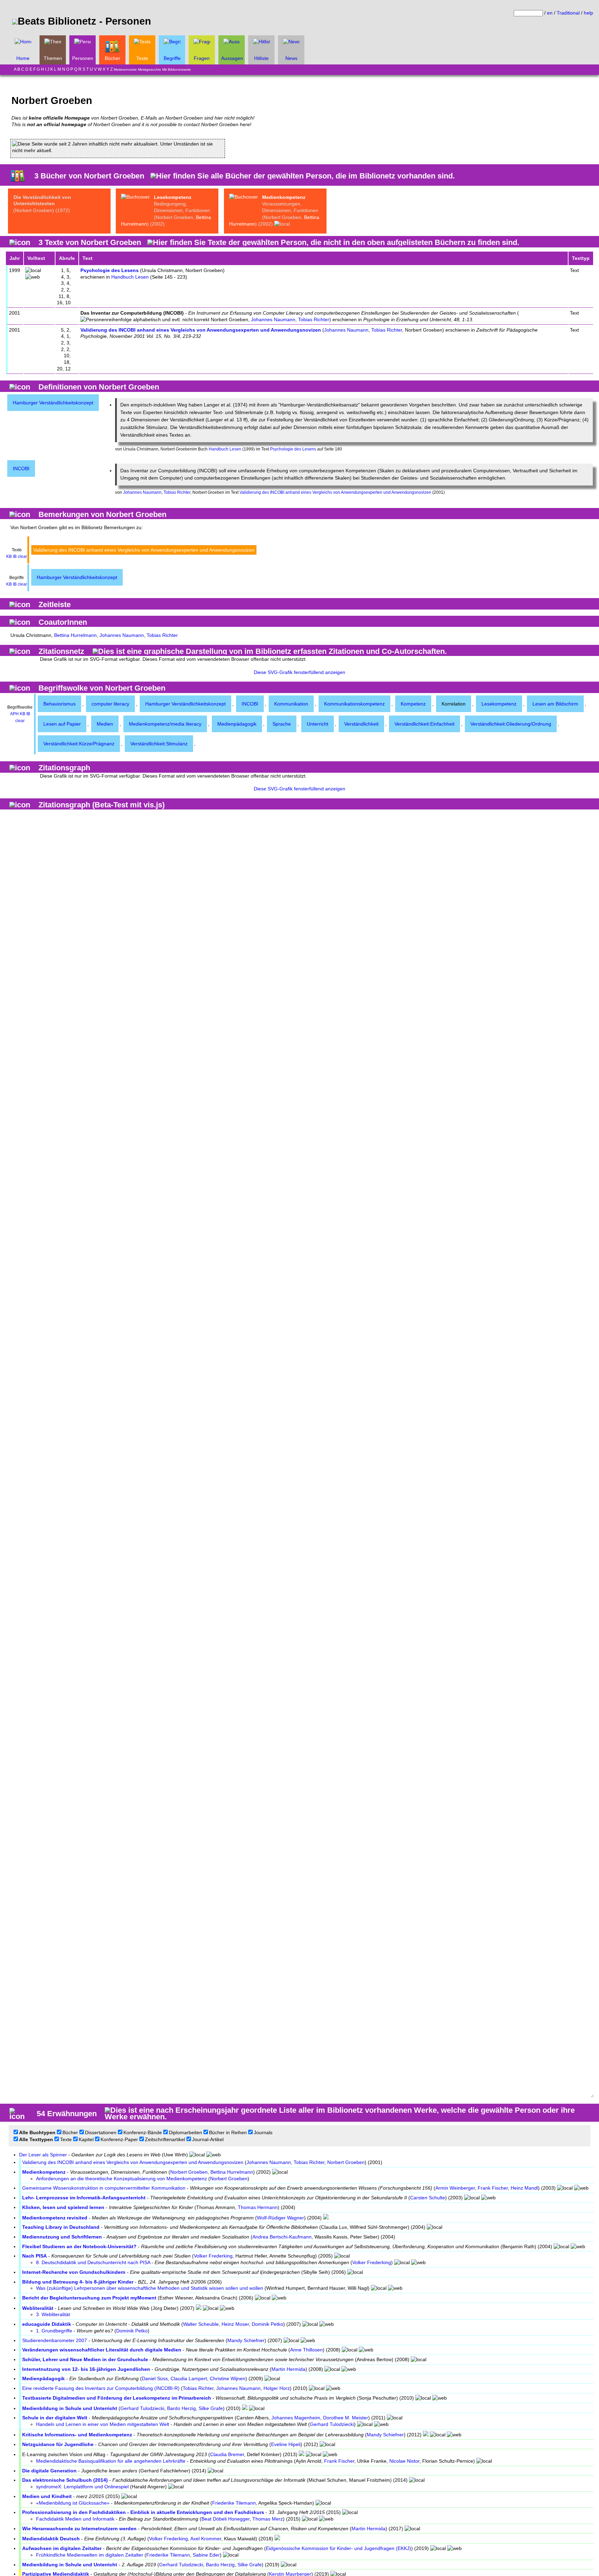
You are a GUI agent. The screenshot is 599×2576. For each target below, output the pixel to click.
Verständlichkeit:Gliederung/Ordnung (511, 724)
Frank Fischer (493, 2188)
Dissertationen (101, 2132)
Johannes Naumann (273, 319)
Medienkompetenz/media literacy (165, 724)
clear (22, 557)
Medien (105, 724)
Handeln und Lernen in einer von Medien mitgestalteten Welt (103, 2424)
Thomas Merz (268, 2519)
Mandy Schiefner (246, 2340)
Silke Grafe (211, 2408)
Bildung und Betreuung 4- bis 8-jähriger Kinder (78, 2282)
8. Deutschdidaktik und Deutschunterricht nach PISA (93, 2262)
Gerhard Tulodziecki (142, 2408)
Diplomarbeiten (185, 2132)
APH (14, 714)
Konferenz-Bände (143, 2132)
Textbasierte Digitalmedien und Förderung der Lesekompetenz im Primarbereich (117, 2398)
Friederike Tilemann (234, 2503)
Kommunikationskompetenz (354, 704)
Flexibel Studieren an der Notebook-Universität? (79, 2246)
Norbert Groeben (346, 2162)
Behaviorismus (59, 704)
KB (9, 557)
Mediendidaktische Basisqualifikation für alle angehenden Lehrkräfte (111, 2461)
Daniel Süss (155, 2378)
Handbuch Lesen (130, 277)
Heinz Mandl (524, 2188)
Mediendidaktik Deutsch (51, 2539)
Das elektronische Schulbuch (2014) (65, 2480)
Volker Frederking (213, 2256)
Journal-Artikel (208, 2139)
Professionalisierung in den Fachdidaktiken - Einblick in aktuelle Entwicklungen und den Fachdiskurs (143, 2512)
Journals (263, 2132)
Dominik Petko (267, 2324)
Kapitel (86, 2139)
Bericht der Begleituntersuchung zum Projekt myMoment (89, 2298)
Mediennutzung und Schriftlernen (62, 2237)
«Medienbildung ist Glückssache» (73, 2503)
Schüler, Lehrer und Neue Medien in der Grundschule (85, 2359)
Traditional (568, 13)
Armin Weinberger (455, 2188)
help (588, 13)
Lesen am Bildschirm (555, 704)
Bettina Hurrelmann (75, 635)
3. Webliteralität (53, 2314)
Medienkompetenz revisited (55, 2218)
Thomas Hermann (258, 2207)
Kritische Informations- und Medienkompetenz (77, 2435)
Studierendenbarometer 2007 (55, 2340)
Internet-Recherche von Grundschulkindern (74, 2272)
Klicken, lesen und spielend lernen (63, 2207)
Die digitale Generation (49, 2471)
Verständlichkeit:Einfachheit (424, 724)
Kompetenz (413, 704)
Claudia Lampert (189, 2378)
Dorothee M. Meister (346, 2418)
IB (15, 557)
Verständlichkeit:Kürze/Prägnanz (79, 744)
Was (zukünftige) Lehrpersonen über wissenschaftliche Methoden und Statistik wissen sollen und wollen (150, 2288)
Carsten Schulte (428, 2198)
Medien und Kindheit (47, 2496)
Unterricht (318, 724)
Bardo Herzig (181, 2408)
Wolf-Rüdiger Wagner (280, 2218)
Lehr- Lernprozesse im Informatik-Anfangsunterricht (84, 2198)
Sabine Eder (206, 2555)
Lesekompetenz (173, 197)
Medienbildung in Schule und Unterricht (70, 2408)
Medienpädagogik (237, 724)
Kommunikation (291, 704)
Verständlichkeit (361, 724)
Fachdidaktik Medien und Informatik (75, 2519)
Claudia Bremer (227, 2454)
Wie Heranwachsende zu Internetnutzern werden (79, 2529)
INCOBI (21, 468)
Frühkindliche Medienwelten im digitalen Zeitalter (90, 2555)
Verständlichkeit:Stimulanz (159, 744)
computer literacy (110, 704)
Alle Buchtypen (37, 2132)
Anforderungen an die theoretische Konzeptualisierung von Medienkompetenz (121, 2179)
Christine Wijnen (228, 2378)
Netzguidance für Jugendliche (58, 2444)
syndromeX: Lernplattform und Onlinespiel (82, 2487)
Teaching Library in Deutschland (61, 2227)
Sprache (282, 724)
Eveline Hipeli (286, 2444)
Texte (66, 2139)
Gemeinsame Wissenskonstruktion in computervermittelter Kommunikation (104, 2188)
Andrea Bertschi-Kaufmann (282, 2237)
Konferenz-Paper (119, 2139)
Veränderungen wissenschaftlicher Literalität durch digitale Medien (102, 2350)
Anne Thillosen (306, 2350)
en (550, 13)
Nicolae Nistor (404, 2461)
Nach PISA (34, 2256)
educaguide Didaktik (47, 2324)
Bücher (70, 2132)
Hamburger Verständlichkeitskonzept (53, 403)
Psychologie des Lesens (110, 270)
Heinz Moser (235, 2324)
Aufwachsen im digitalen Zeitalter (62, 2548)
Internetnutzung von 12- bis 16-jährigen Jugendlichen (86, 2369)
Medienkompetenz (284, 197)
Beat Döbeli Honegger (225, 2519)
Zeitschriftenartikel (165, 2139)
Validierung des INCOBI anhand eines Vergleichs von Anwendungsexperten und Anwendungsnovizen (201, 330)
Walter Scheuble (201, 2324)
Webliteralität (38, 2308)
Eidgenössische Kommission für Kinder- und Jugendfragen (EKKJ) (338, 2548)
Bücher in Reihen (228, 2132)
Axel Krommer (206, 2539)
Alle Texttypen (36, 2139)
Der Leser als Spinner (43, 2155)
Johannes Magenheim (296, 2418)
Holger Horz (277, 2388)
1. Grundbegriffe (54, 2331)
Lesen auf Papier (62, 724)
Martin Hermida (288, 2369)
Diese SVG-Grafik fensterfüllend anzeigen (299, 672)
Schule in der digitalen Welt (55, 2418)
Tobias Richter (314, 319)
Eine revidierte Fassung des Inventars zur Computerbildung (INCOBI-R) (101, 2388)
